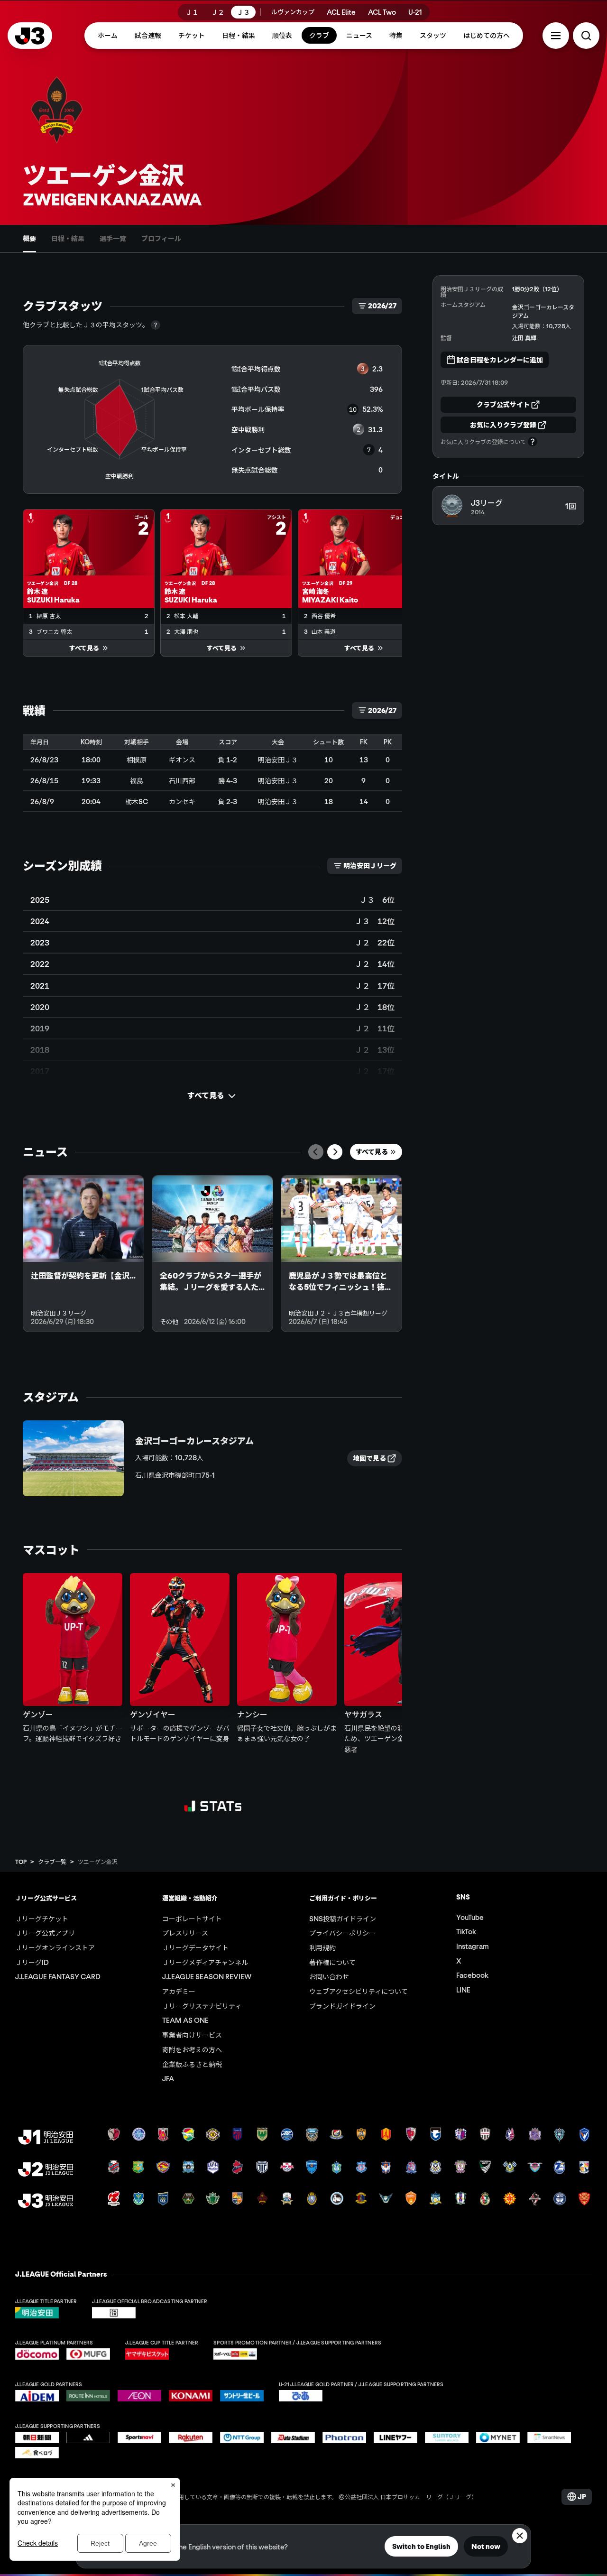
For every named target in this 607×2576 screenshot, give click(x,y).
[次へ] (335, 1152)
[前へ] (316, 1152)
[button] (556, 36)
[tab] (29, 239)
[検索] (586, 36)
